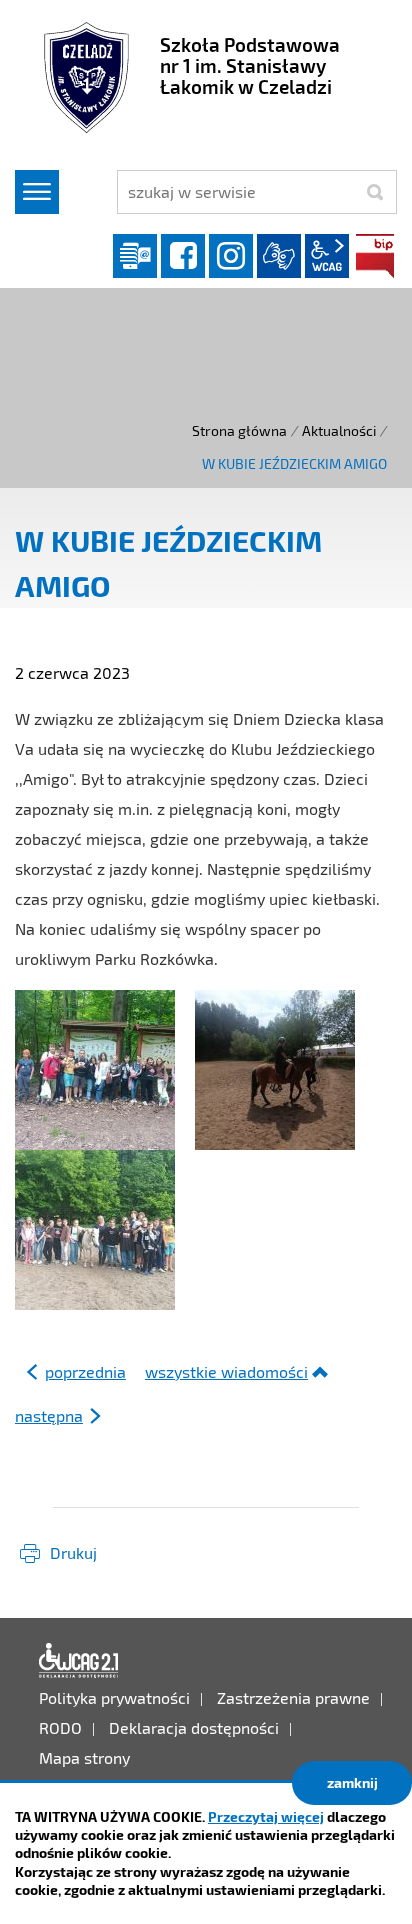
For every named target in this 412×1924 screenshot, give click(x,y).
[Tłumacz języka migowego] (279, 256)
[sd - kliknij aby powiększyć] (95, 1067)
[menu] (37, 192)
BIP (375, 256)
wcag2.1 (327, 256)
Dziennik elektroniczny (135, 256)
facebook (183, 256)
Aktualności (339, 430)
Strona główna (239, 430)
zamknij (352, 1782)
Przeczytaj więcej (266, 1816)
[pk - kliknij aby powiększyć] (275, 1067)
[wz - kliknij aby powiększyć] (95, 1227)
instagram (231, 256)
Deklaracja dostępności (79, 1661)
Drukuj (73, 1552)
